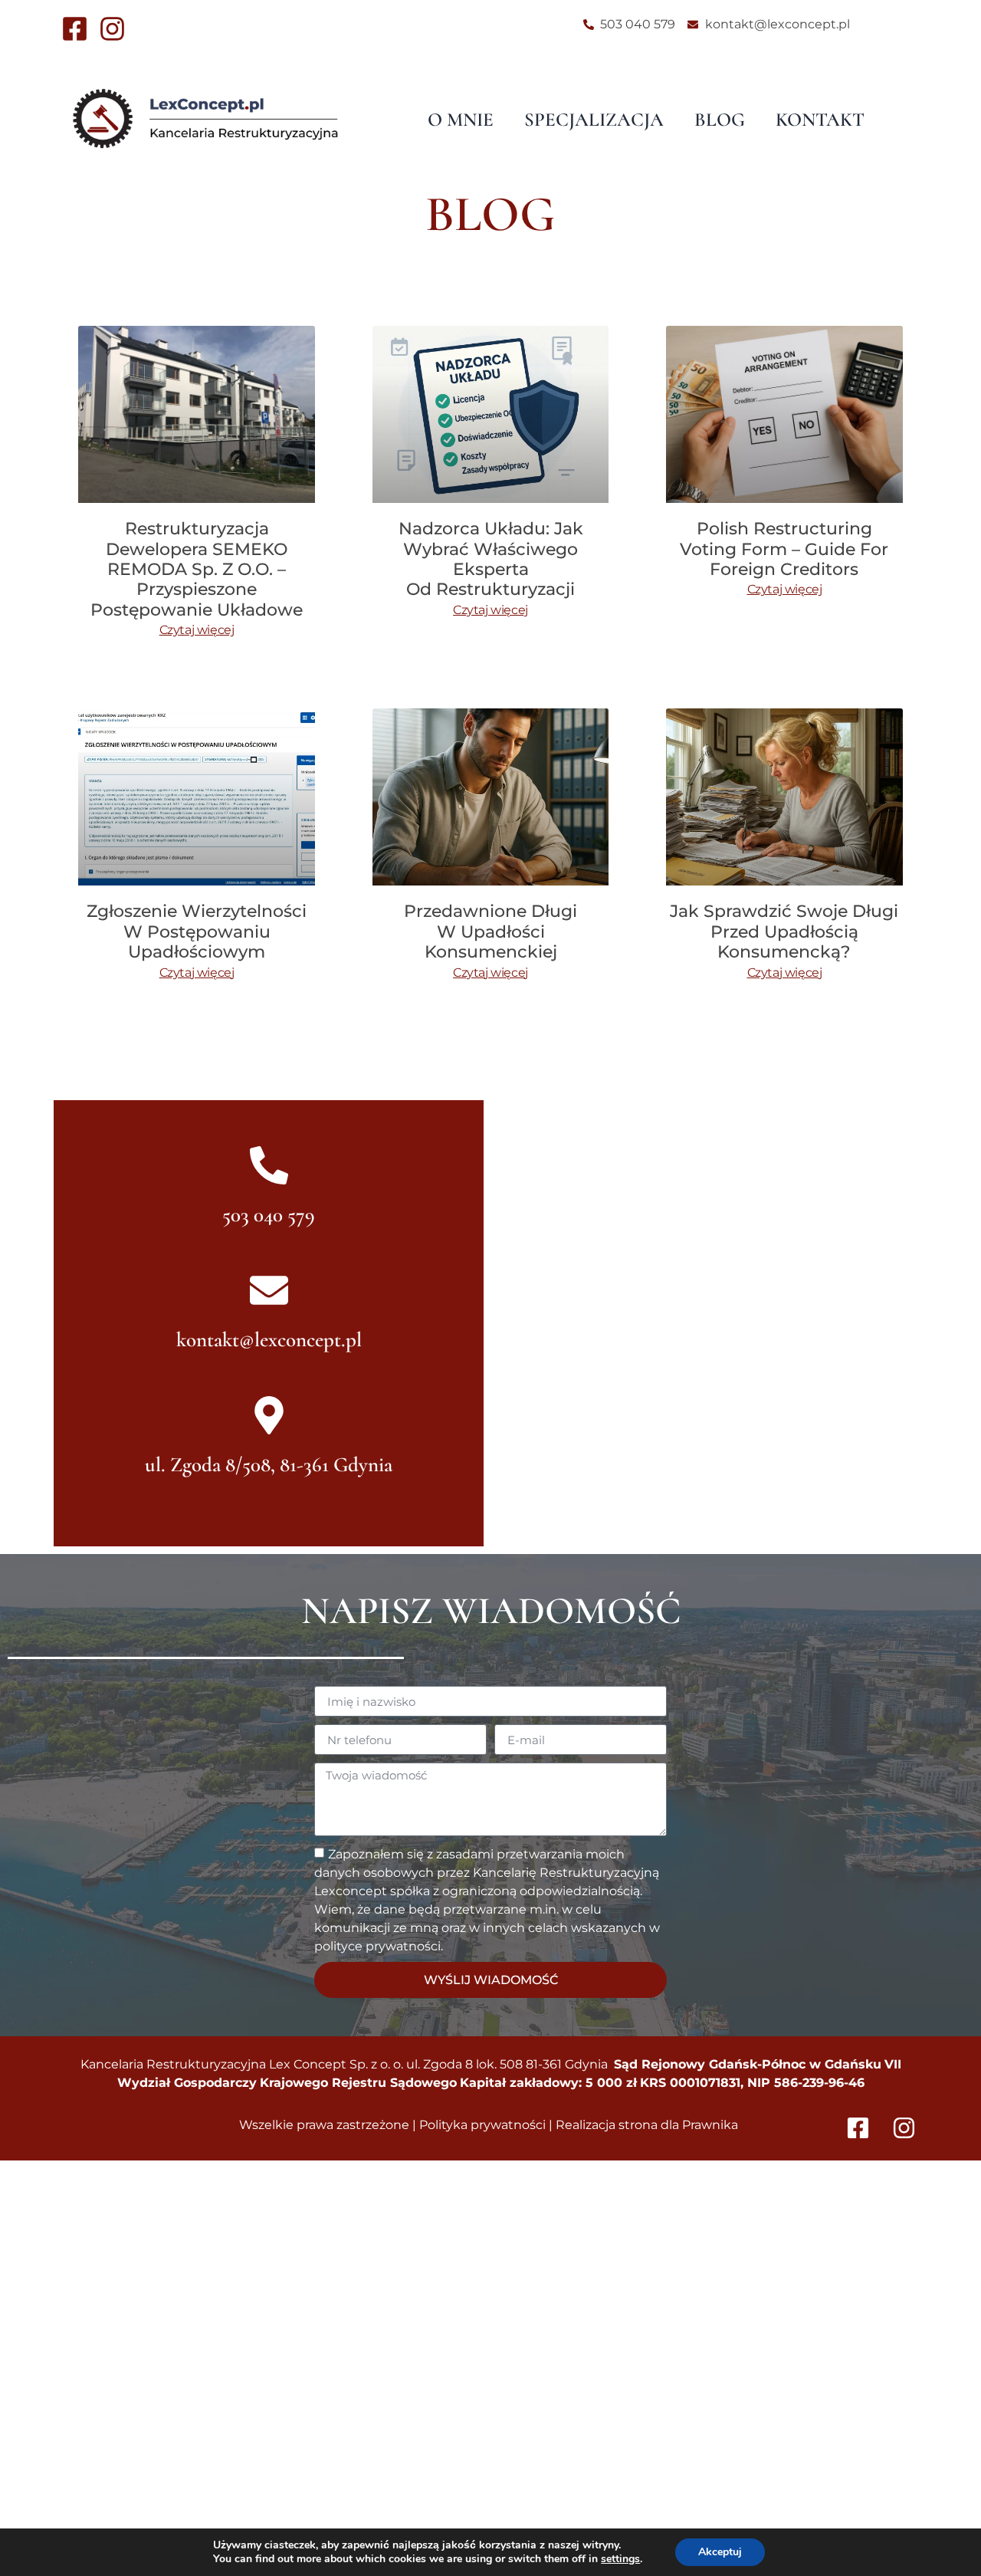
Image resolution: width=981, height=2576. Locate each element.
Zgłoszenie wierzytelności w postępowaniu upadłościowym (197, 932)
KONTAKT (820, 120)
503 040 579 (269, 1215)
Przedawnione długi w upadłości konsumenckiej (490, 932)
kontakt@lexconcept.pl (269, 1340)
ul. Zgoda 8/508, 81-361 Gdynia (269, 1465)
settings (620, 2559)
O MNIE (461, 120)
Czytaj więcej (197, 630)
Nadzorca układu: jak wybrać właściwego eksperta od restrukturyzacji (491, 559)
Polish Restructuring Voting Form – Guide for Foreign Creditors (784, 549)
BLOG (720, 120)
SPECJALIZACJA (594, 120)
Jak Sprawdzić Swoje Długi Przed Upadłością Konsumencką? (784, 932)
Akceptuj (720, 2552)
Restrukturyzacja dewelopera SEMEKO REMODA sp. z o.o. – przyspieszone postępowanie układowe (197, 569)
